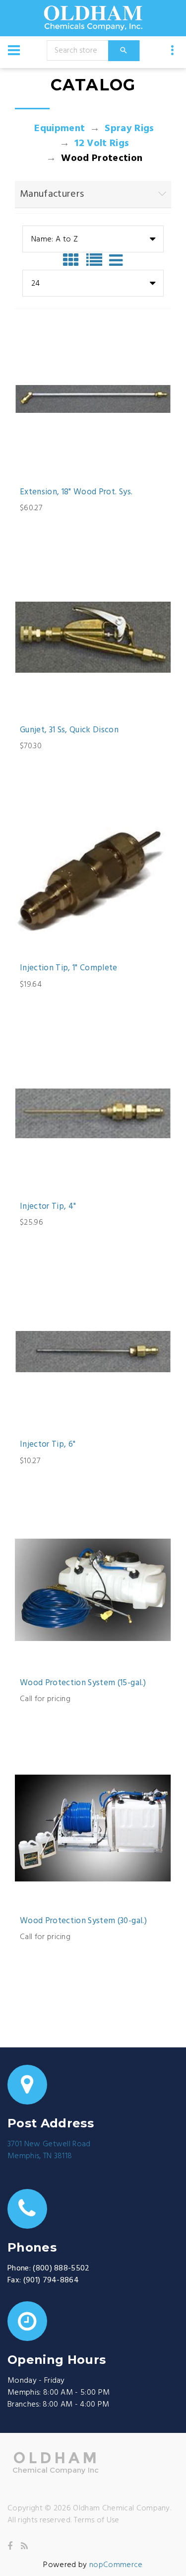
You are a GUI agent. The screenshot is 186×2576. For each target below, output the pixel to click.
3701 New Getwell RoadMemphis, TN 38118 (49, 2150)
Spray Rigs (129, 129)
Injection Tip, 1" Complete (69, 968)
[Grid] (73, 260)
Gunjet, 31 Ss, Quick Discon (69, 730)
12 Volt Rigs (102, 144)
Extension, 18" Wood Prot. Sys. (76, 492)
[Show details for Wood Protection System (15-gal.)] (93, 1590)
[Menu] (14, 50)
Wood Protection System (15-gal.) (83, 1683)
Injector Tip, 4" (48, 1207)
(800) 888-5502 (61, 2268)
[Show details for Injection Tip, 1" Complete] (93, 875)
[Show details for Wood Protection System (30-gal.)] (93, 1828)
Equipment (60, 129)
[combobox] (93, 239)
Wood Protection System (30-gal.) (83, 1921)
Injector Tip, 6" (48, 1445)
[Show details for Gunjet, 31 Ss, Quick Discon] (93, 637)
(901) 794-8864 (51, 2280)
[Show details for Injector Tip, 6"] (93, 1352)
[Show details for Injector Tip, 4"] (93, 1114)
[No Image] (116, 260)
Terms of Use (97, 2520)
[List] (97, 260)
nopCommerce (116, 2565)
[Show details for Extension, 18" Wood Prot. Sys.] (93, 399)
